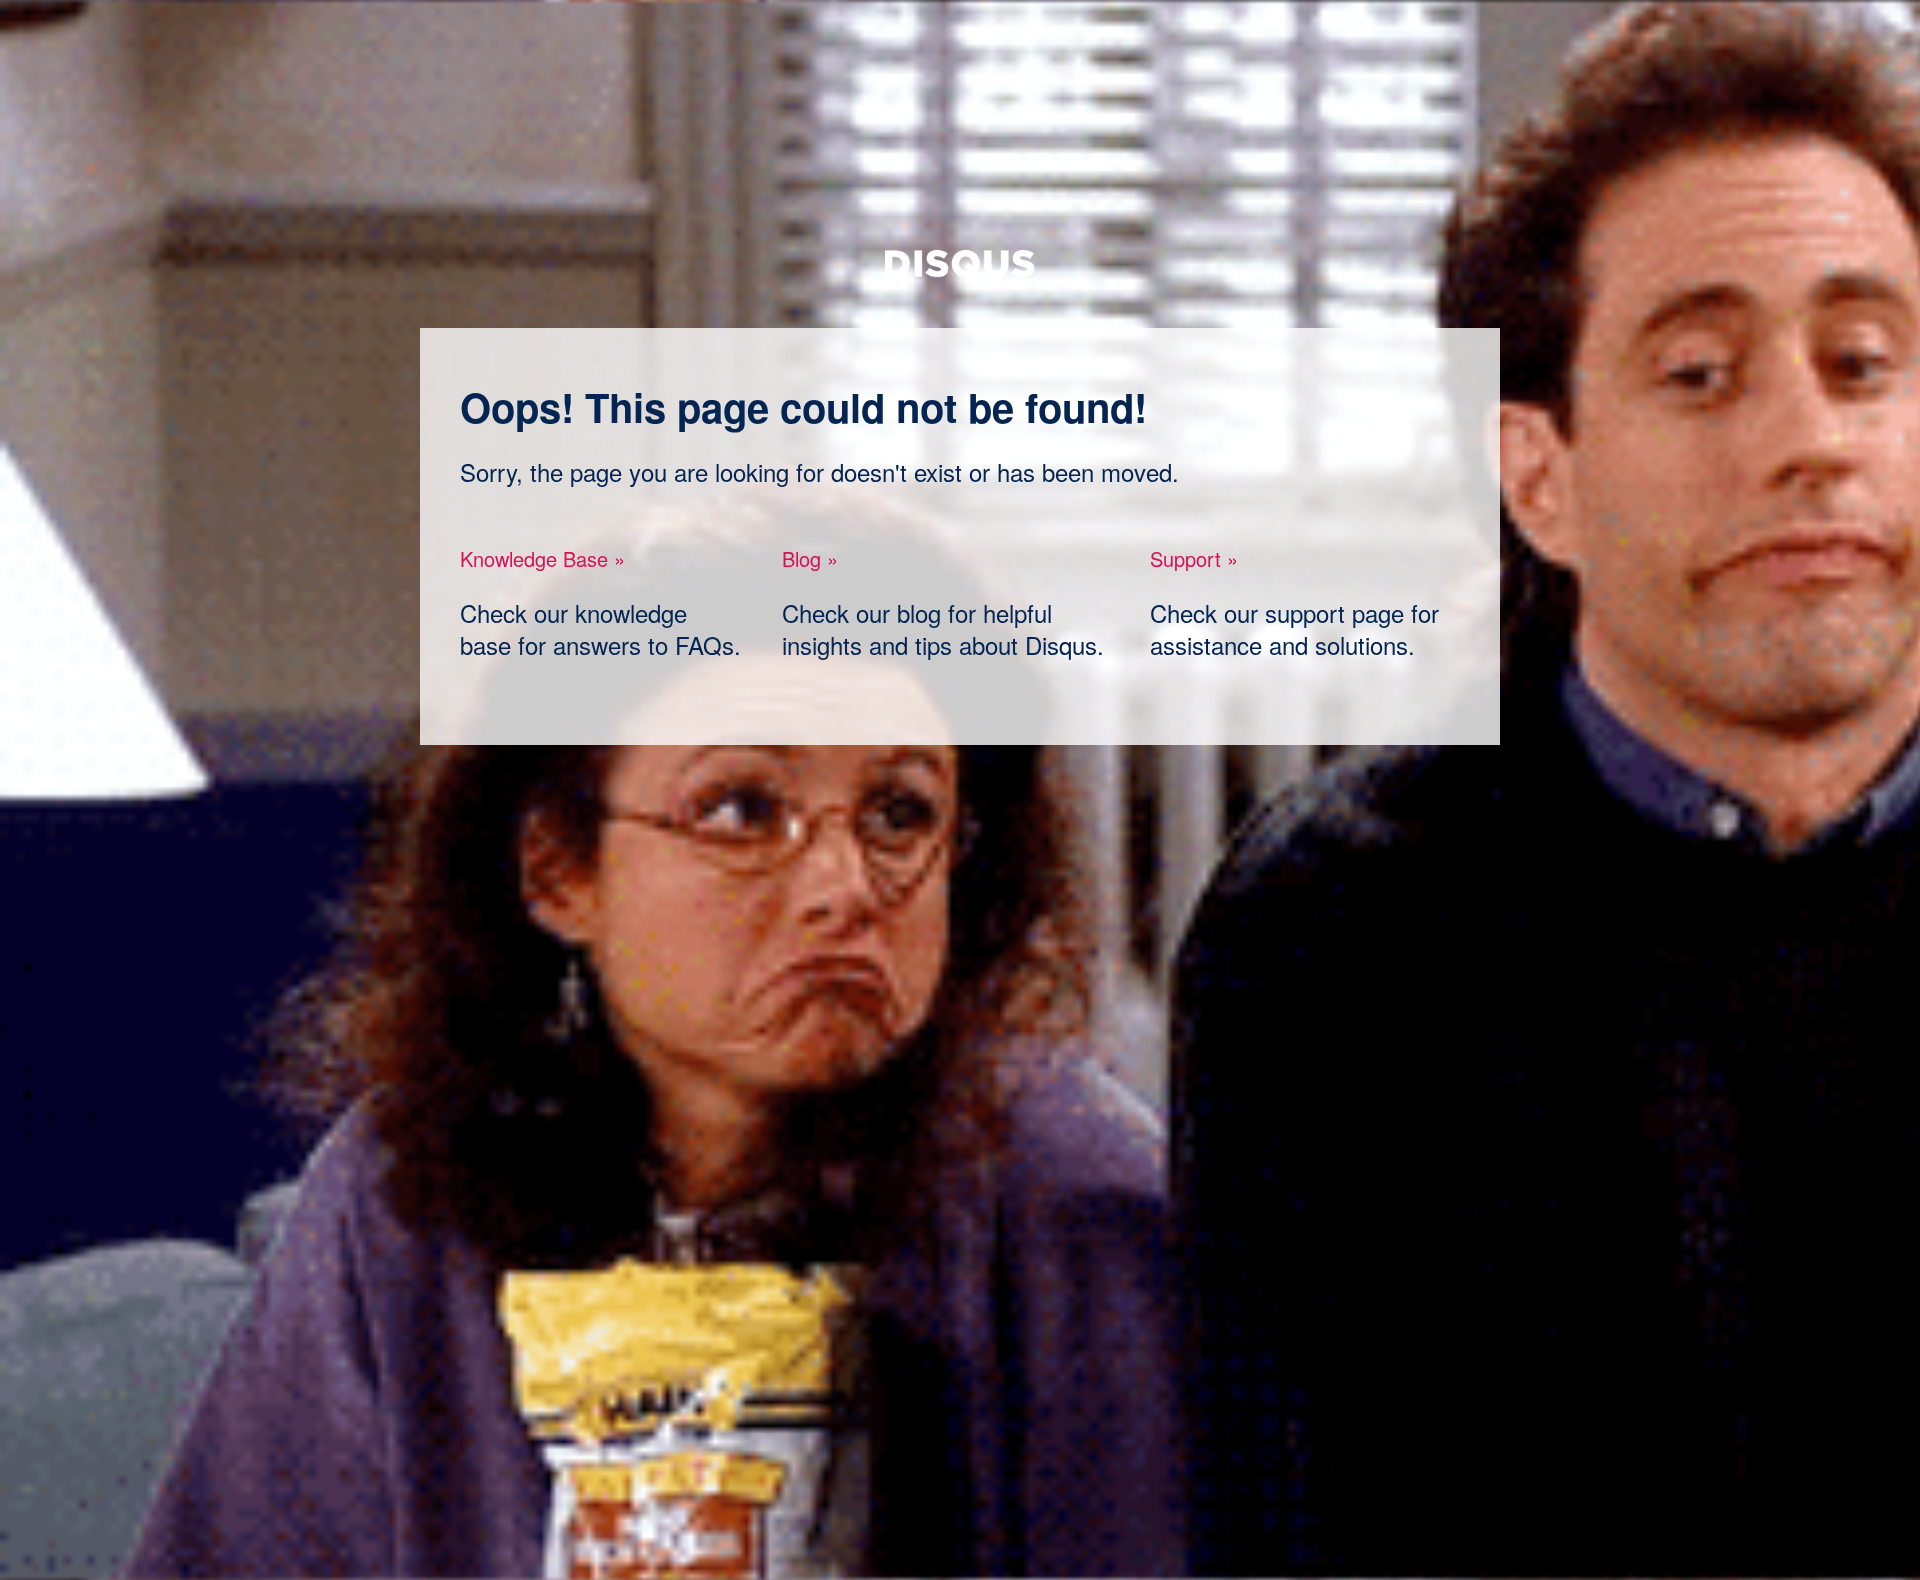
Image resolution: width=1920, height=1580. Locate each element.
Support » (1194, 558)
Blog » (810, 558)
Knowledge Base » (542, 558)
